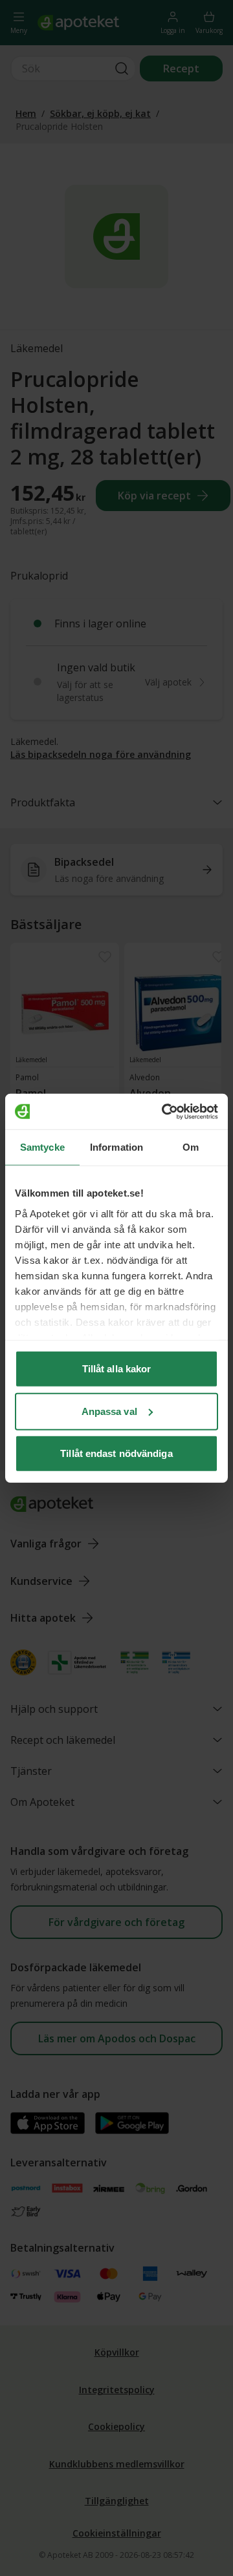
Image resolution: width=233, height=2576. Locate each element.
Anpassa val (109, 1411)
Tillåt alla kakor (117, 1369)
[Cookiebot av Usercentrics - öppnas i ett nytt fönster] (164, 1111)
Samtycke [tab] (42, 1147)
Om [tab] (191, 1147)
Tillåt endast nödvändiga (116, 1453)
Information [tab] (116, 1147)
